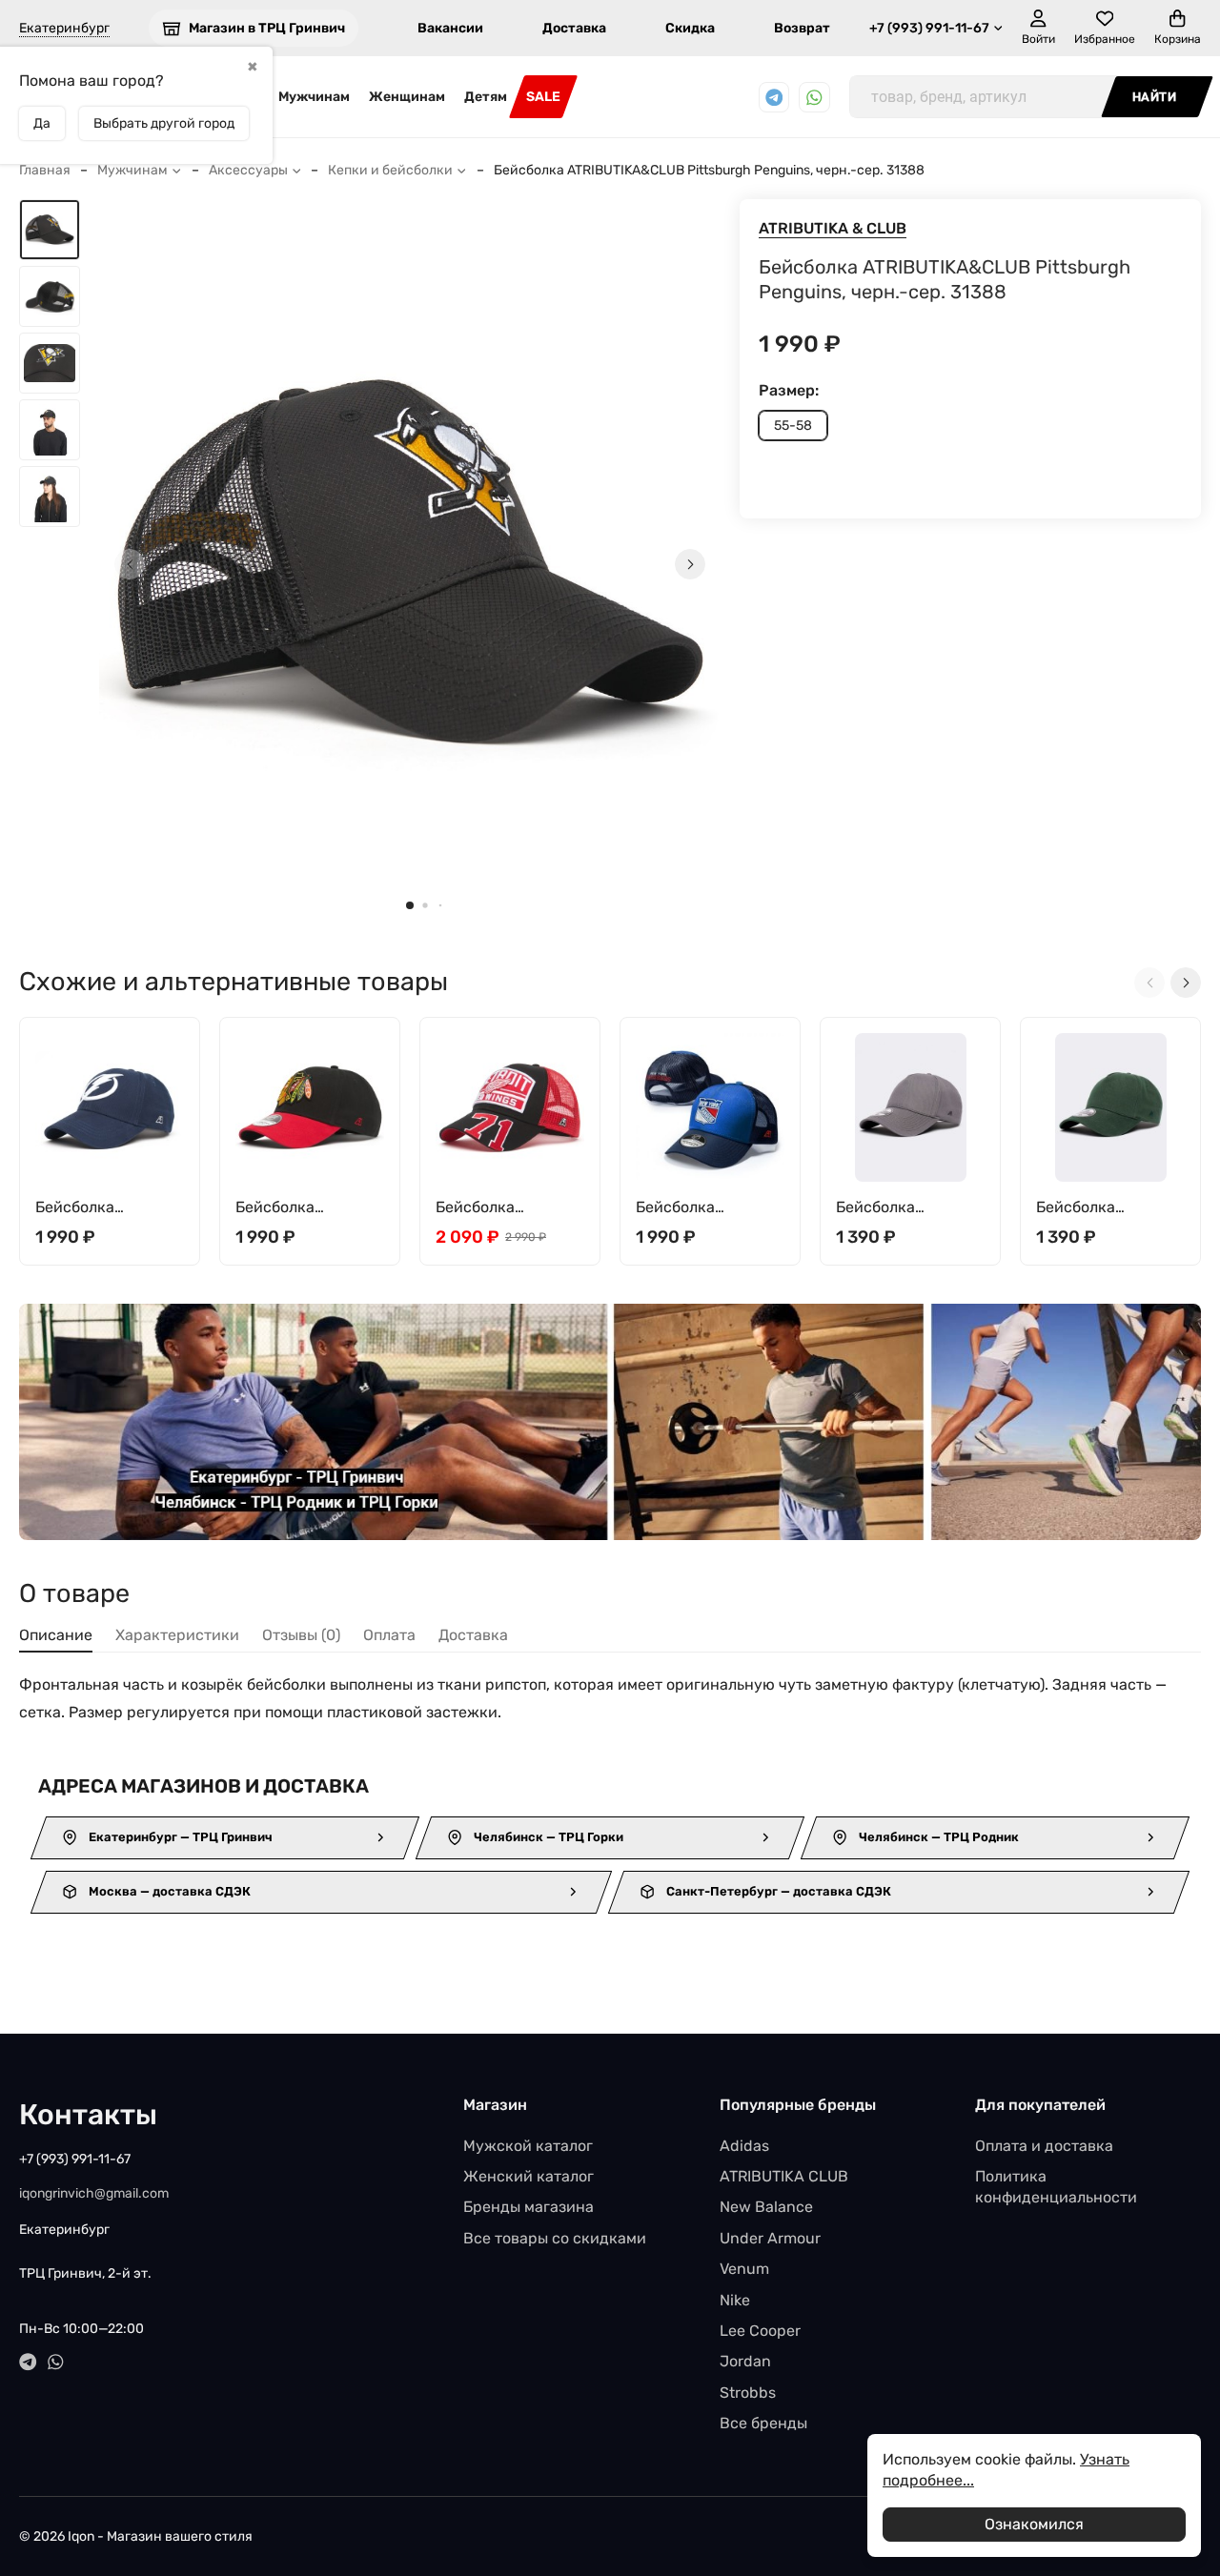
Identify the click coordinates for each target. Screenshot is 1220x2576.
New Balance (766, 2207)
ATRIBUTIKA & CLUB (833, 228)
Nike (735, 2300)
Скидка (690, 28)
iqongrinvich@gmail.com (94, 2193)
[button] (410, 905)
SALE (543, 97)
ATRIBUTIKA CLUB (784, 2176)
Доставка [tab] (473, 1635)
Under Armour (770, 2238)
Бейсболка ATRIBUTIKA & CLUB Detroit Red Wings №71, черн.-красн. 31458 (507, 1208)
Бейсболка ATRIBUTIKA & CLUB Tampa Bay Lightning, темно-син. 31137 (107, 1208)
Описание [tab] (56, 1635)
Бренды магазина (529, 2207)
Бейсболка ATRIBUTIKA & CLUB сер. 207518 (907, 1208)
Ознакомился (1034, 2524)
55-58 (793, 426)
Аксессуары (248, 170)
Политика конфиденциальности (1056, 2187)
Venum (744, 2269)
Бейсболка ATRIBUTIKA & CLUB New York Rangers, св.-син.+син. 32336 (707, 1208)
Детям (486, 97)
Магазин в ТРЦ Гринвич (267, 28)
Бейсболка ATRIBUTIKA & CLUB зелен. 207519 (1108, 1208)
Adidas (744, 2146)
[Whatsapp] (814, 98)
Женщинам (407, 97)
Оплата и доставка (1044, 2146)
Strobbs (748, 2393)
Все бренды (763, 2423)
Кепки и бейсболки (390, 170)
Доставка (574, 28)
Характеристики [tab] (177, 1635)
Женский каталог (529, 2176)
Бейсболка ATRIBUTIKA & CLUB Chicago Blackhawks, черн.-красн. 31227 (307, 1208)
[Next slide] (690, 564)
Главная (45, 170)
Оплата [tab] (389, 1635)
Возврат (802, 28)
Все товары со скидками (555, 2238)
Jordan (745, 2361)
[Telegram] (774, 98)
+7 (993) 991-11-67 (929, 28)
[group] (410, 564)
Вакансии (450, 28)
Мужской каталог (528, 2146)
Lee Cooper (760, 2331)
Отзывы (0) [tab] (301, 1635)
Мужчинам (314, 97)
